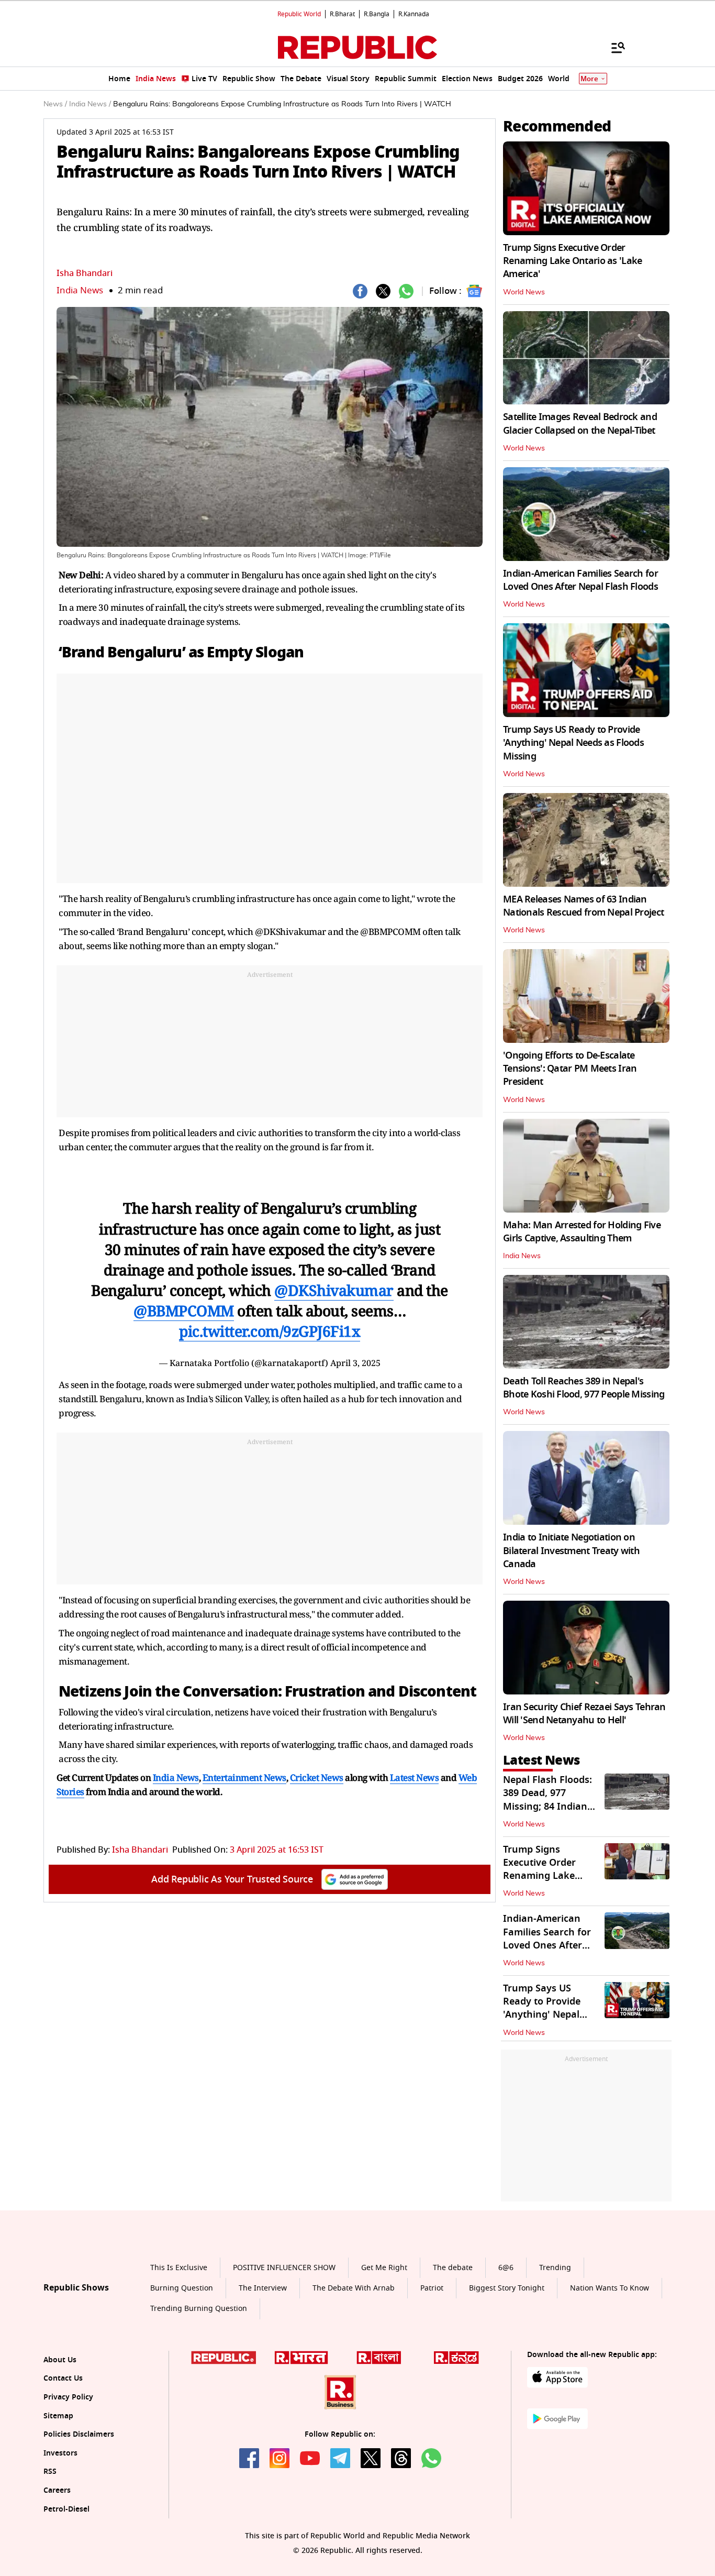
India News (80, 290)
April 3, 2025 (355, 1363)
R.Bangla (377, 14)
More (589, 79)
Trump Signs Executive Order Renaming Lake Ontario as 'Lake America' (572, 261)
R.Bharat (342, 14)
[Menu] (613, 47)
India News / (90, 104)
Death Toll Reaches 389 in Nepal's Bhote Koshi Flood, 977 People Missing (584, 1388)
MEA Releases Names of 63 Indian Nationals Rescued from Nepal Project (583, 906)
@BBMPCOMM (184, 1311)
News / (55, 104)
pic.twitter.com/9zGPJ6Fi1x (270, 1331)
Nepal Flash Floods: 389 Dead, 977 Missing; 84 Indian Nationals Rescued (548, 1800)
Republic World (299, 14)
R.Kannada (414, 14)
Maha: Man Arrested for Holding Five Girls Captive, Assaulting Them (582, 1232)
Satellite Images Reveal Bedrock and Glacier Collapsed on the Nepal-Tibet (580, 423)
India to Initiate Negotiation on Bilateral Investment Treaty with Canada (571, 1550)
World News (524, 292)
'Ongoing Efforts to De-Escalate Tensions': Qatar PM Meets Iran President (570, 1069)
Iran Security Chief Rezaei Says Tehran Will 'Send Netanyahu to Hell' (584, 1714)
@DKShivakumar (334, 1290)
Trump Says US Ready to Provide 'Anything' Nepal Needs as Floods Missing (573, 743)
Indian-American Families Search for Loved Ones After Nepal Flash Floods (580, 580)
